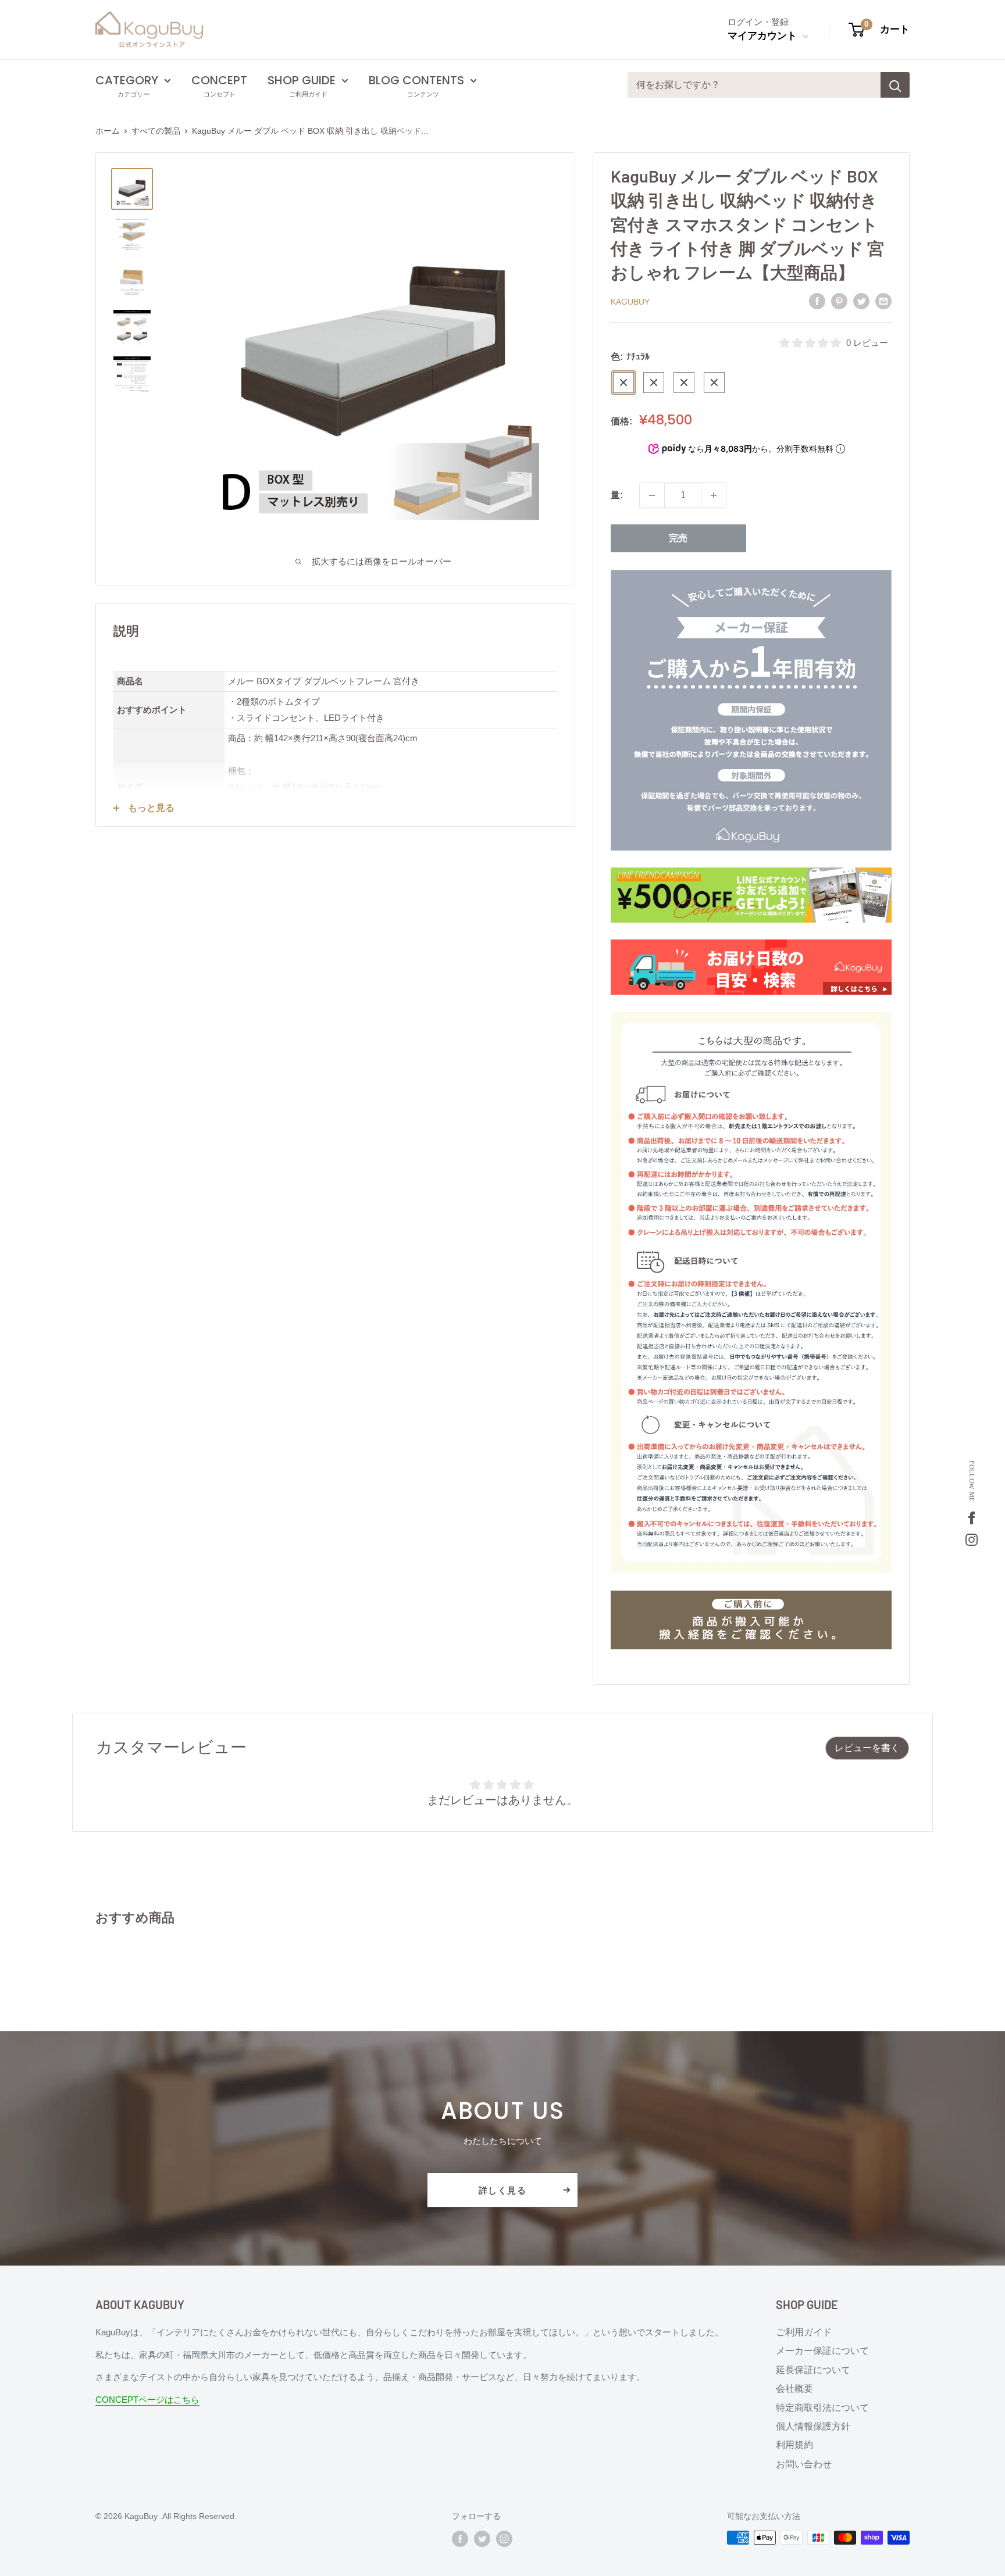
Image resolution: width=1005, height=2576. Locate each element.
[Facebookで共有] (817, 301)
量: (617, 495)
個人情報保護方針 (813, 2426)
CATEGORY (127, 80)
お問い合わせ (804, 2464)
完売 (678, 538)
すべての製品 (156, 131)
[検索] (895, 85)
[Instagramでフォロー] (504, 2539)
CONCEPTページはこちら (147, 2400)
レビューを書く (867, 1748)
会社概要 (794, 2389)
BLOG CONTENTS (416, 80)
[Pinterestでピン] (839, 301)
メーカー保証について (822, 2351)
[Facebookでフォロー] (460, 2539)
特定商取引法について (822, 2408)
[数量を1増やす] (714, 495)
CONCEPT (219, 80)
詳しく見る (503, 2190)
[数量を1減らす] (652, 495)
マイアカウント (764, 36)
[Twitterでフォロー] (482, 2539)
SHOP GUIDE (302, 80)
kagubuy (630, 302)
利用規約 (794, 2445)
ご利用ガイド (804, 2332)
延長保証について (813, 2370)
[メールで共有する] (883, 301)
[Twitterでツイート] (861, 301)
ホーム (108, 131)
